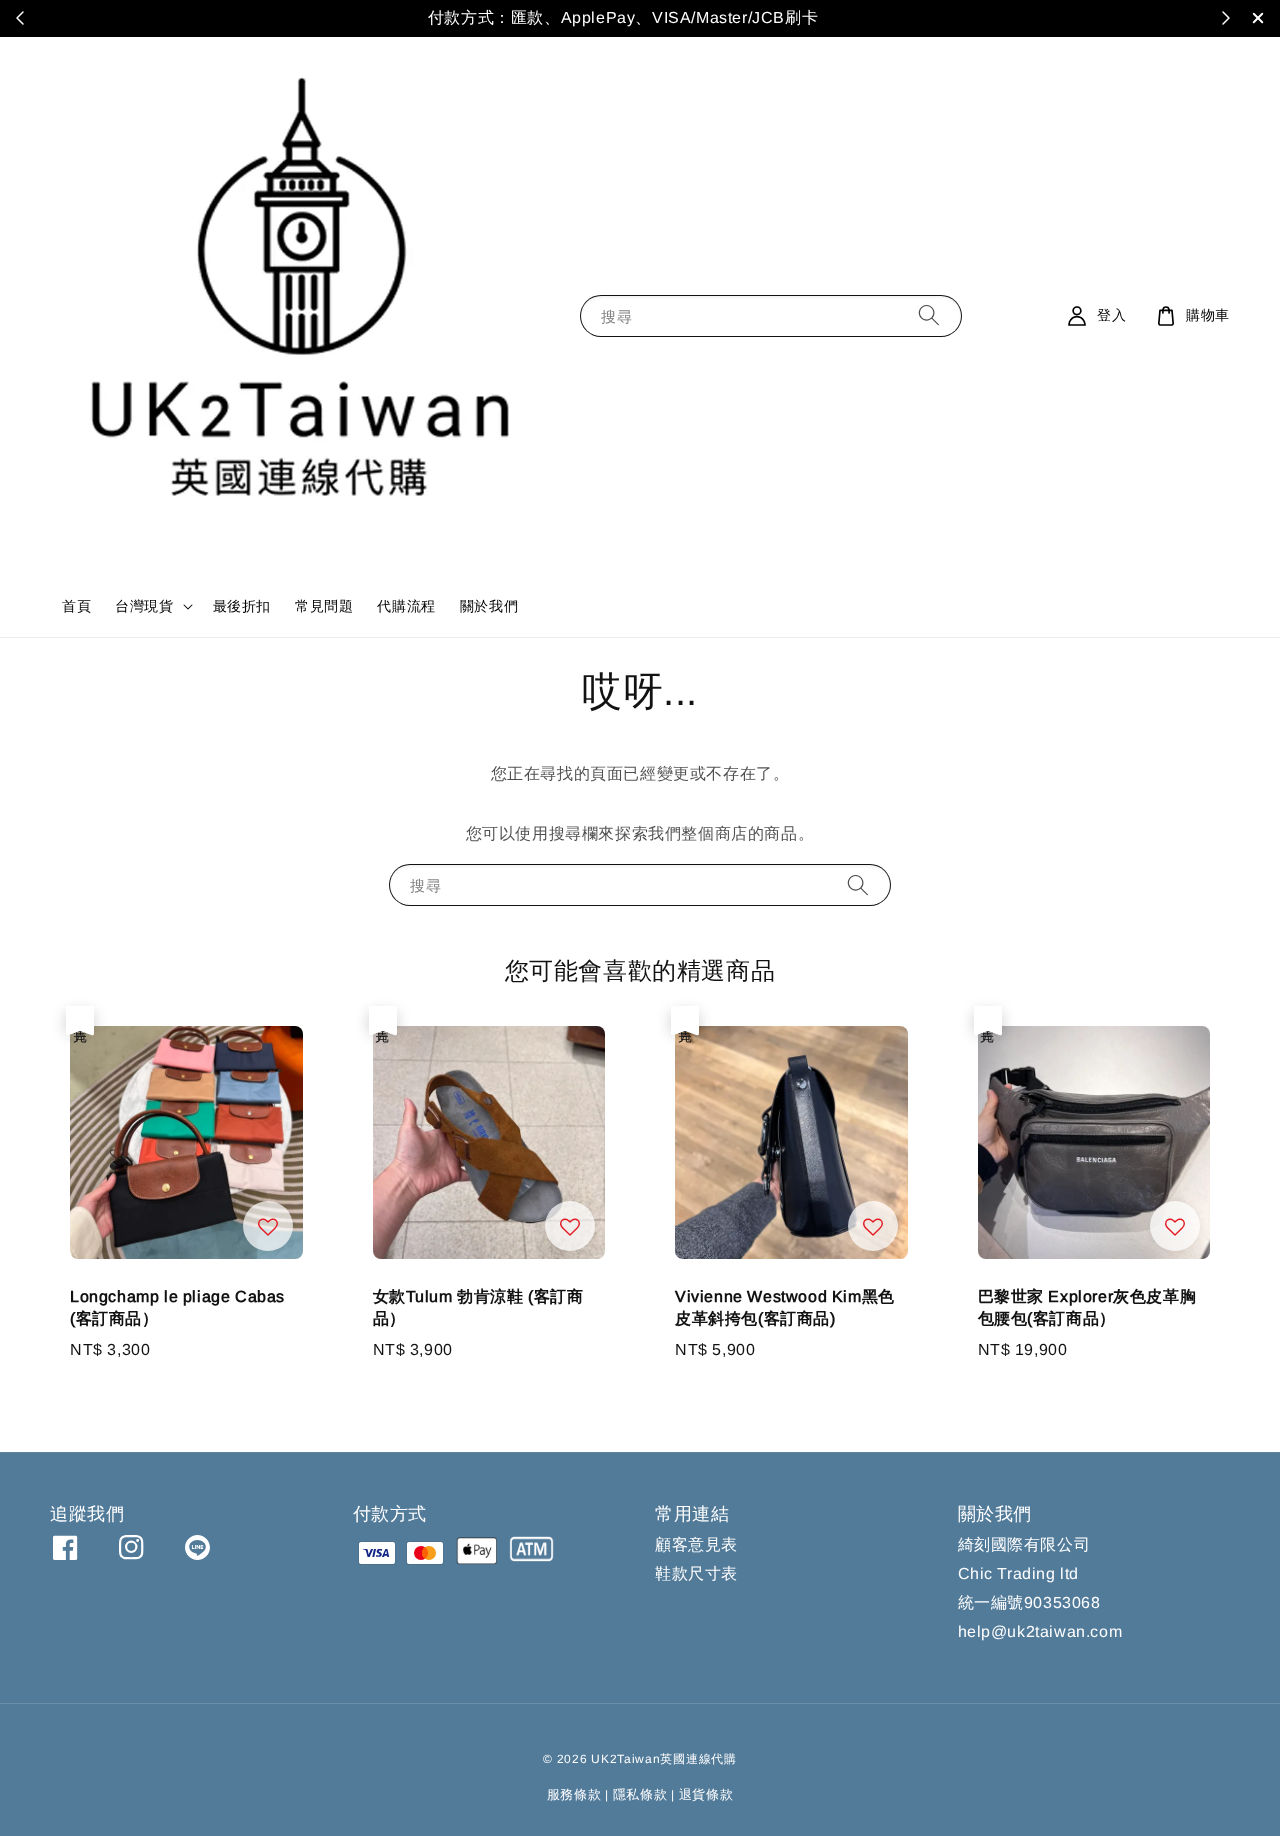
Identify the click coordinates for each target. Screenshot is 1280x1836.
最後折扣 (242, 606)
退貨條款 (706, 1794)
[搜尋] (929, 315)
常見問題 (324, 606)
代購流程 (406, 606)
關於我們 (489, 606)
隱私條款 (640, 1794)
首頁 (76, 606)
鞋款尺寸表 (696, 1573)
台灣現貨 (144, 606)
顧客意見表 (696, 1544)
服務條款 (574, 1794)
